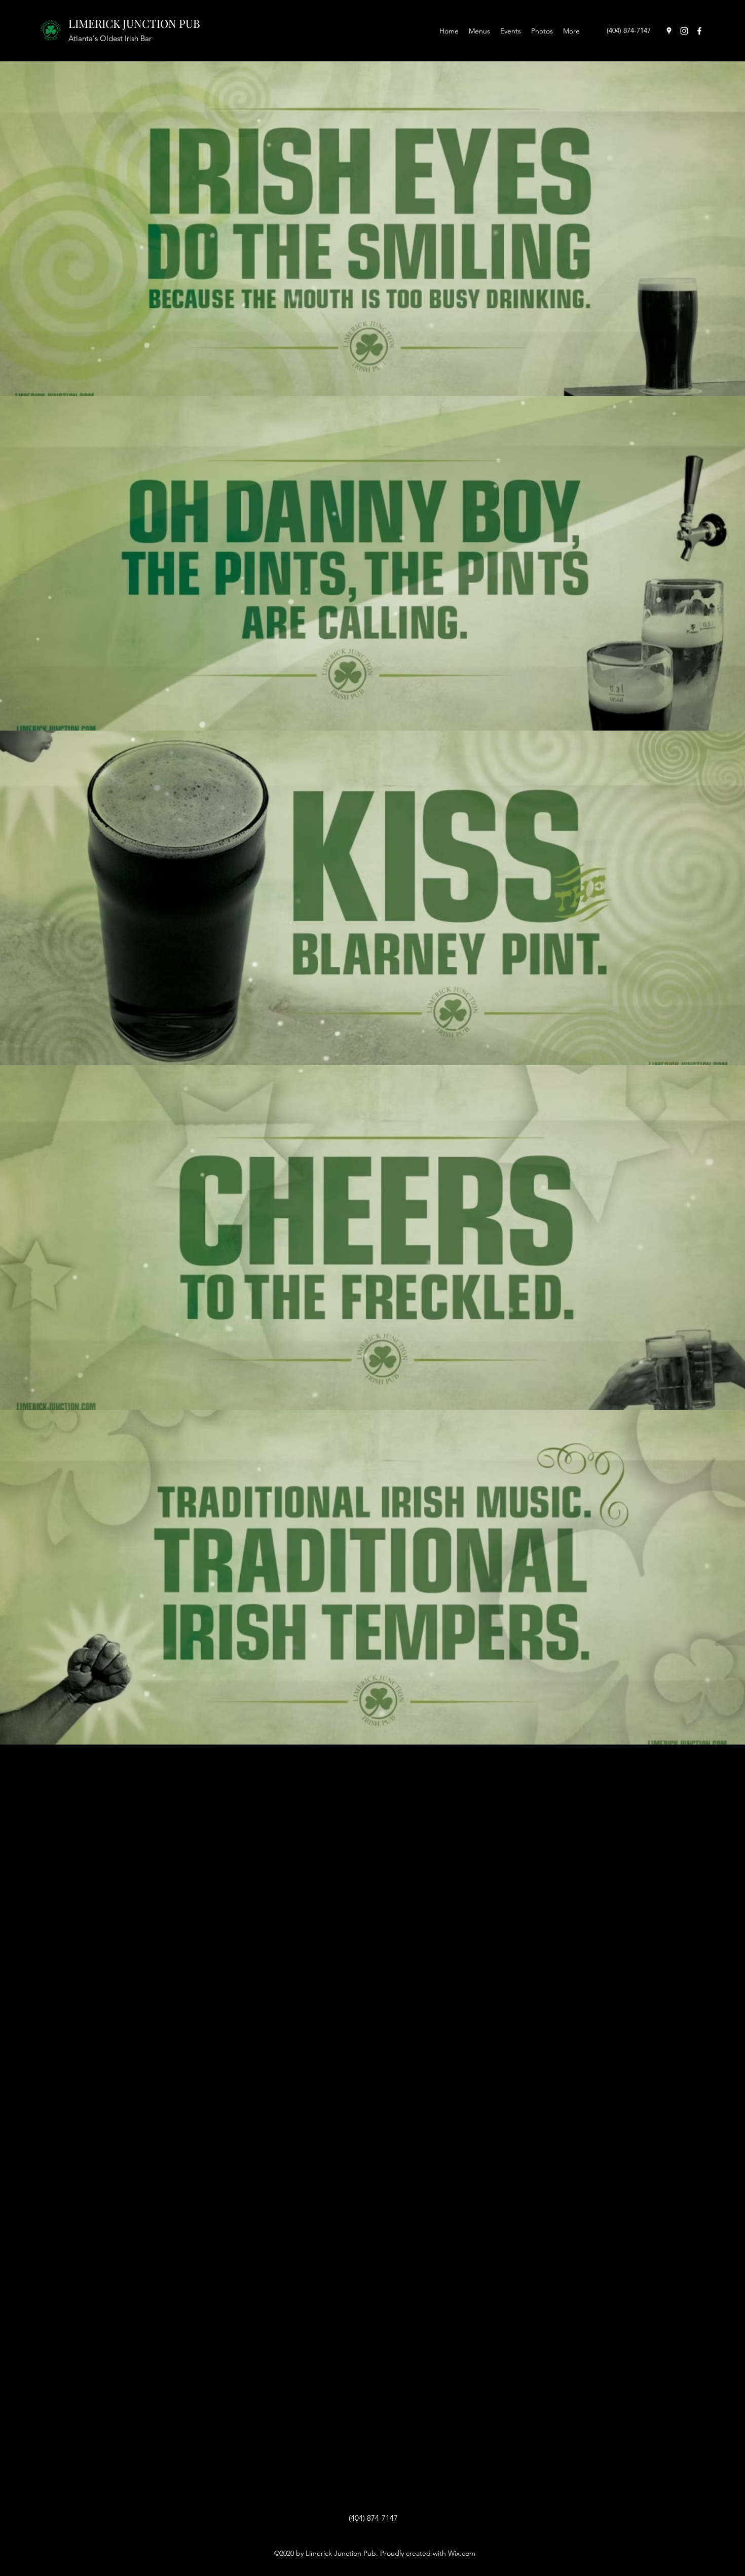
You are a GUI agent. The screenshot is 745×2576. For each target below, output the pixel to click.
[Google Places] (669, 31)
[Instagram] (684, 31)
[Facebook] (699, 31)
